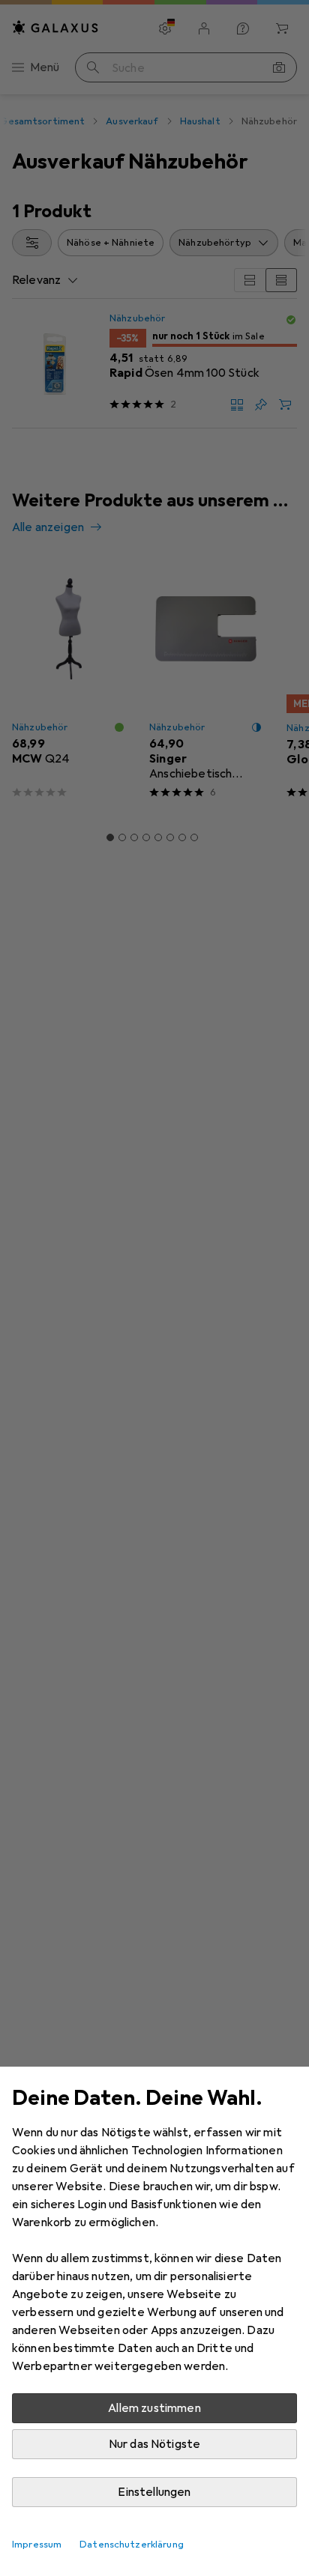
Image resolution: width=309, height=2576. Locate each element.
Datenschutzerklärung (132, 2545)
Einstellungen (154, 2492)
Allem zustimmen (154, 2408)
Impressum (37, 2545)
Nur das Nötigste (155, 2444)
